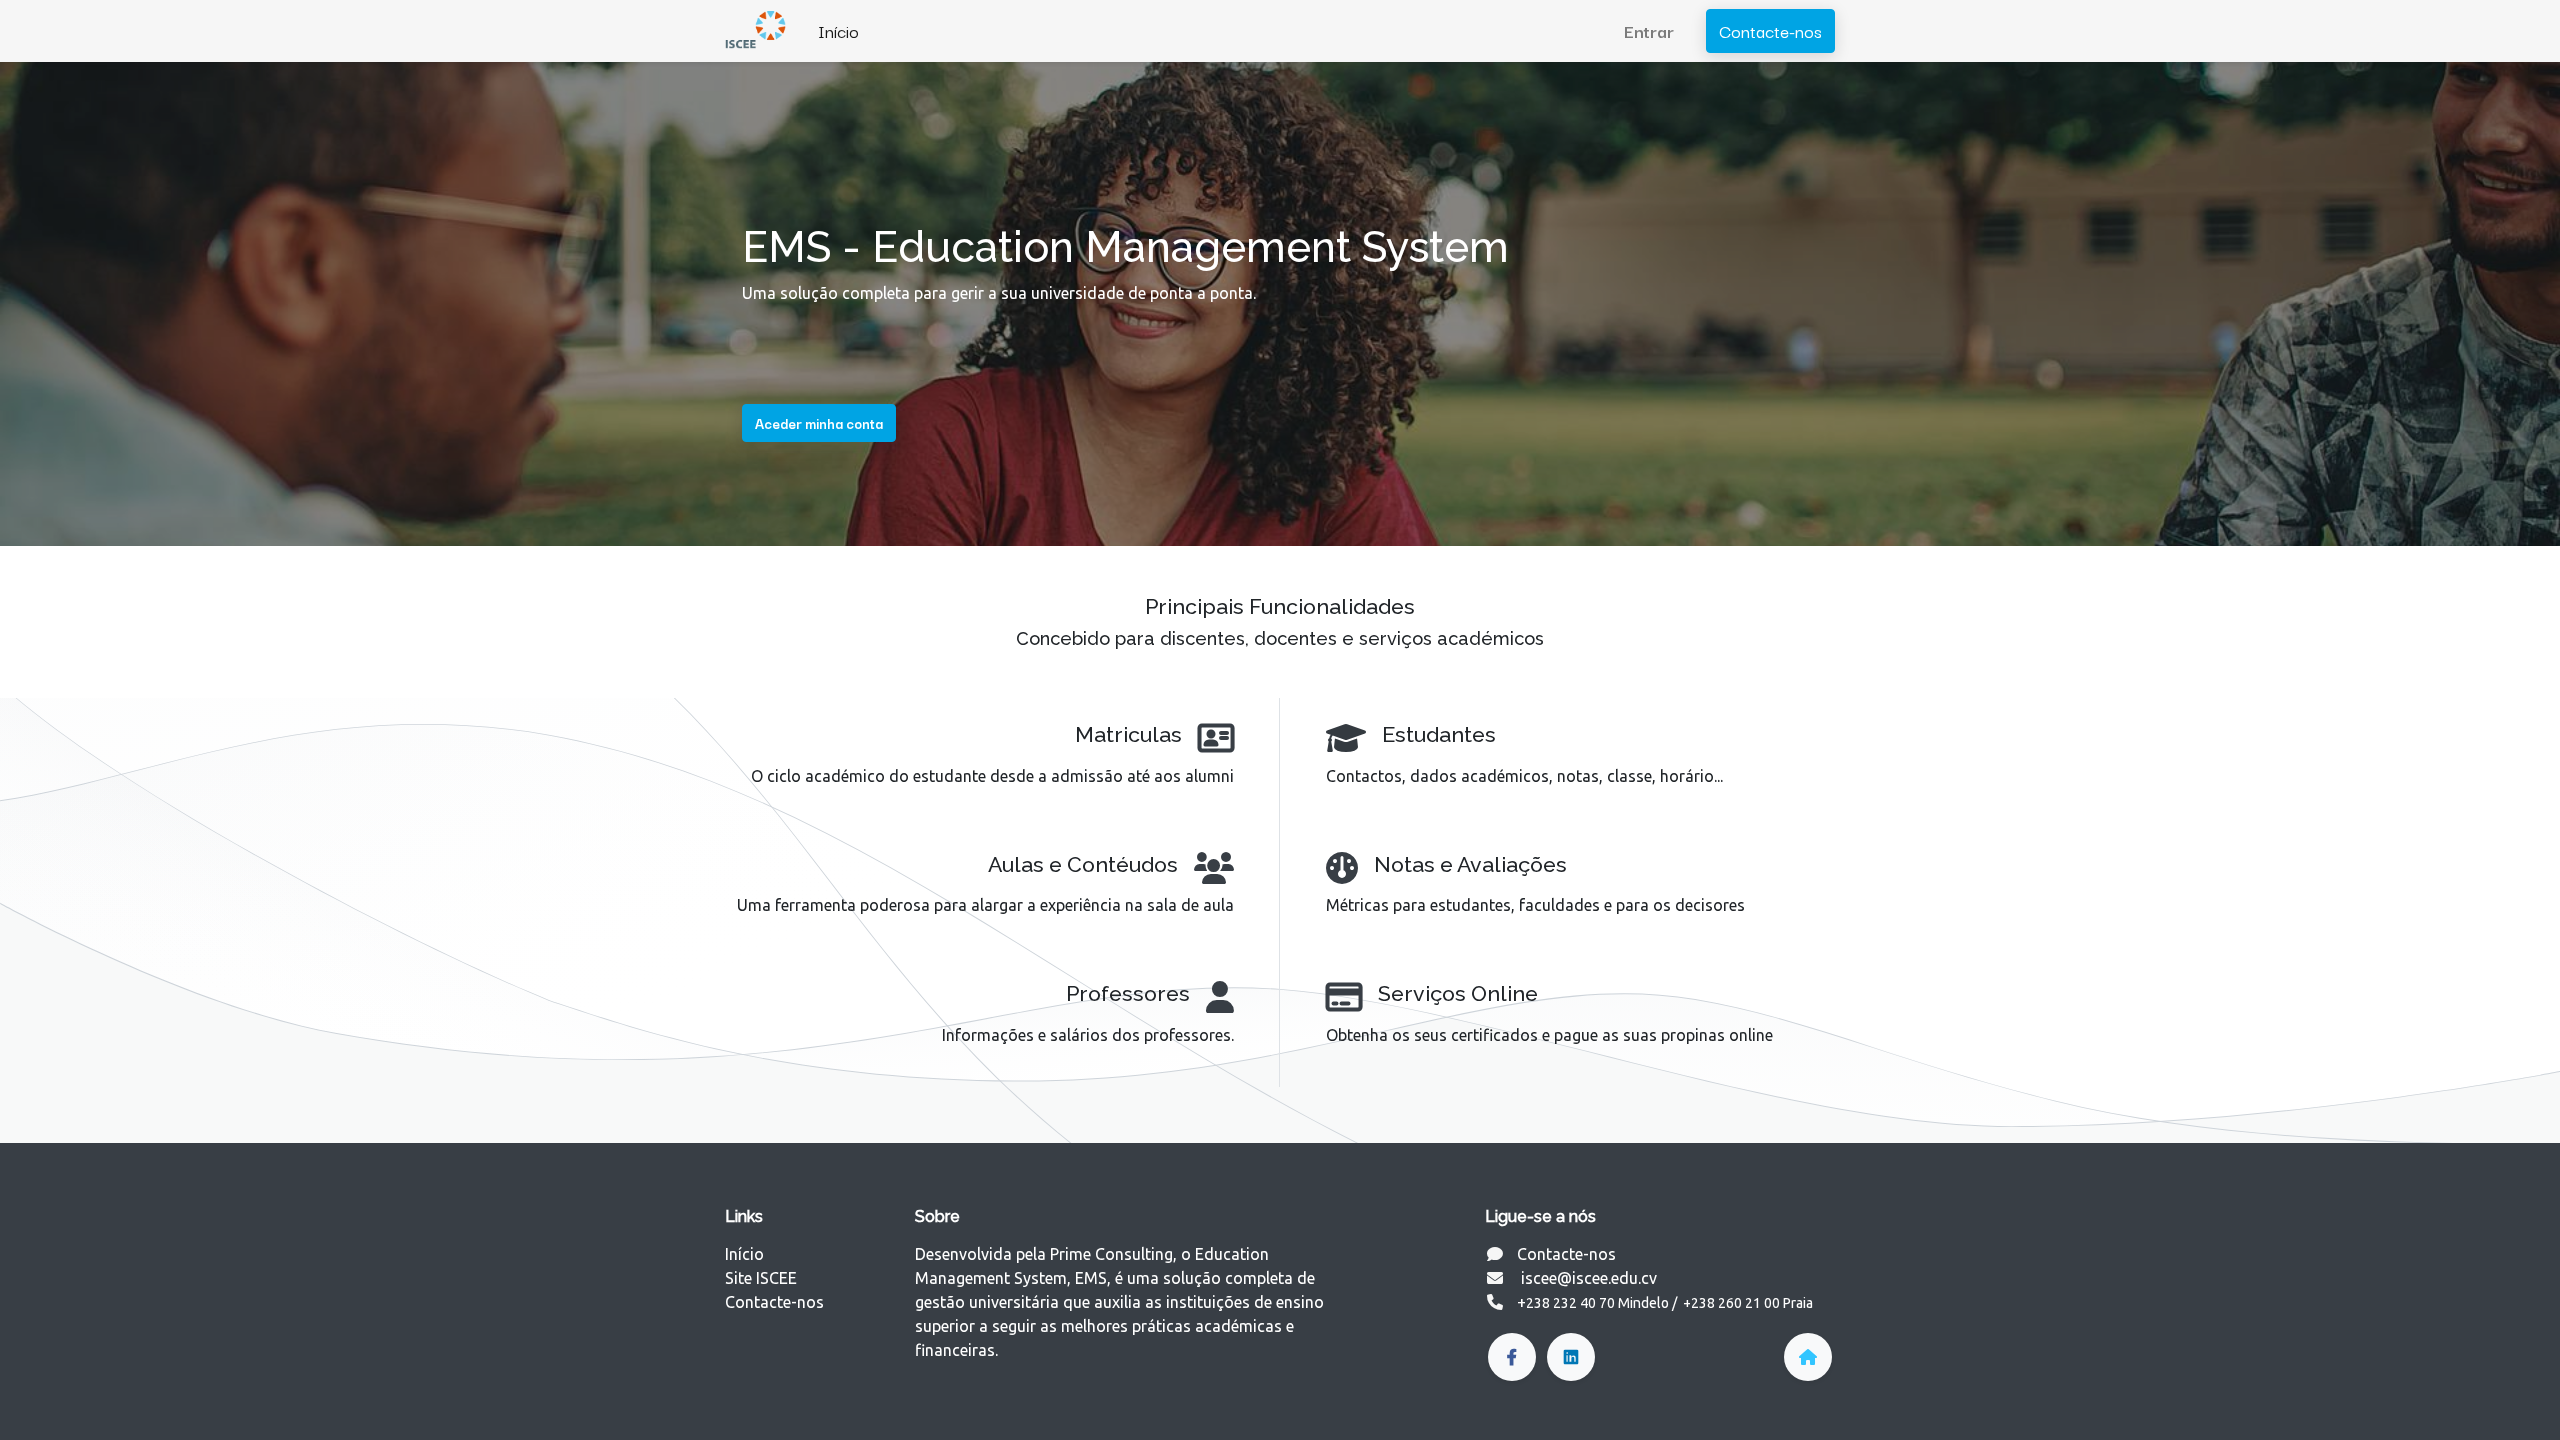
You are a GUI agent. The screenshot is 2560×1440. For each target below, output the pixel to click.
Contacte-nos (1770, 30)
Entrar (1649, 30)
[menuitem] (838, 31)
